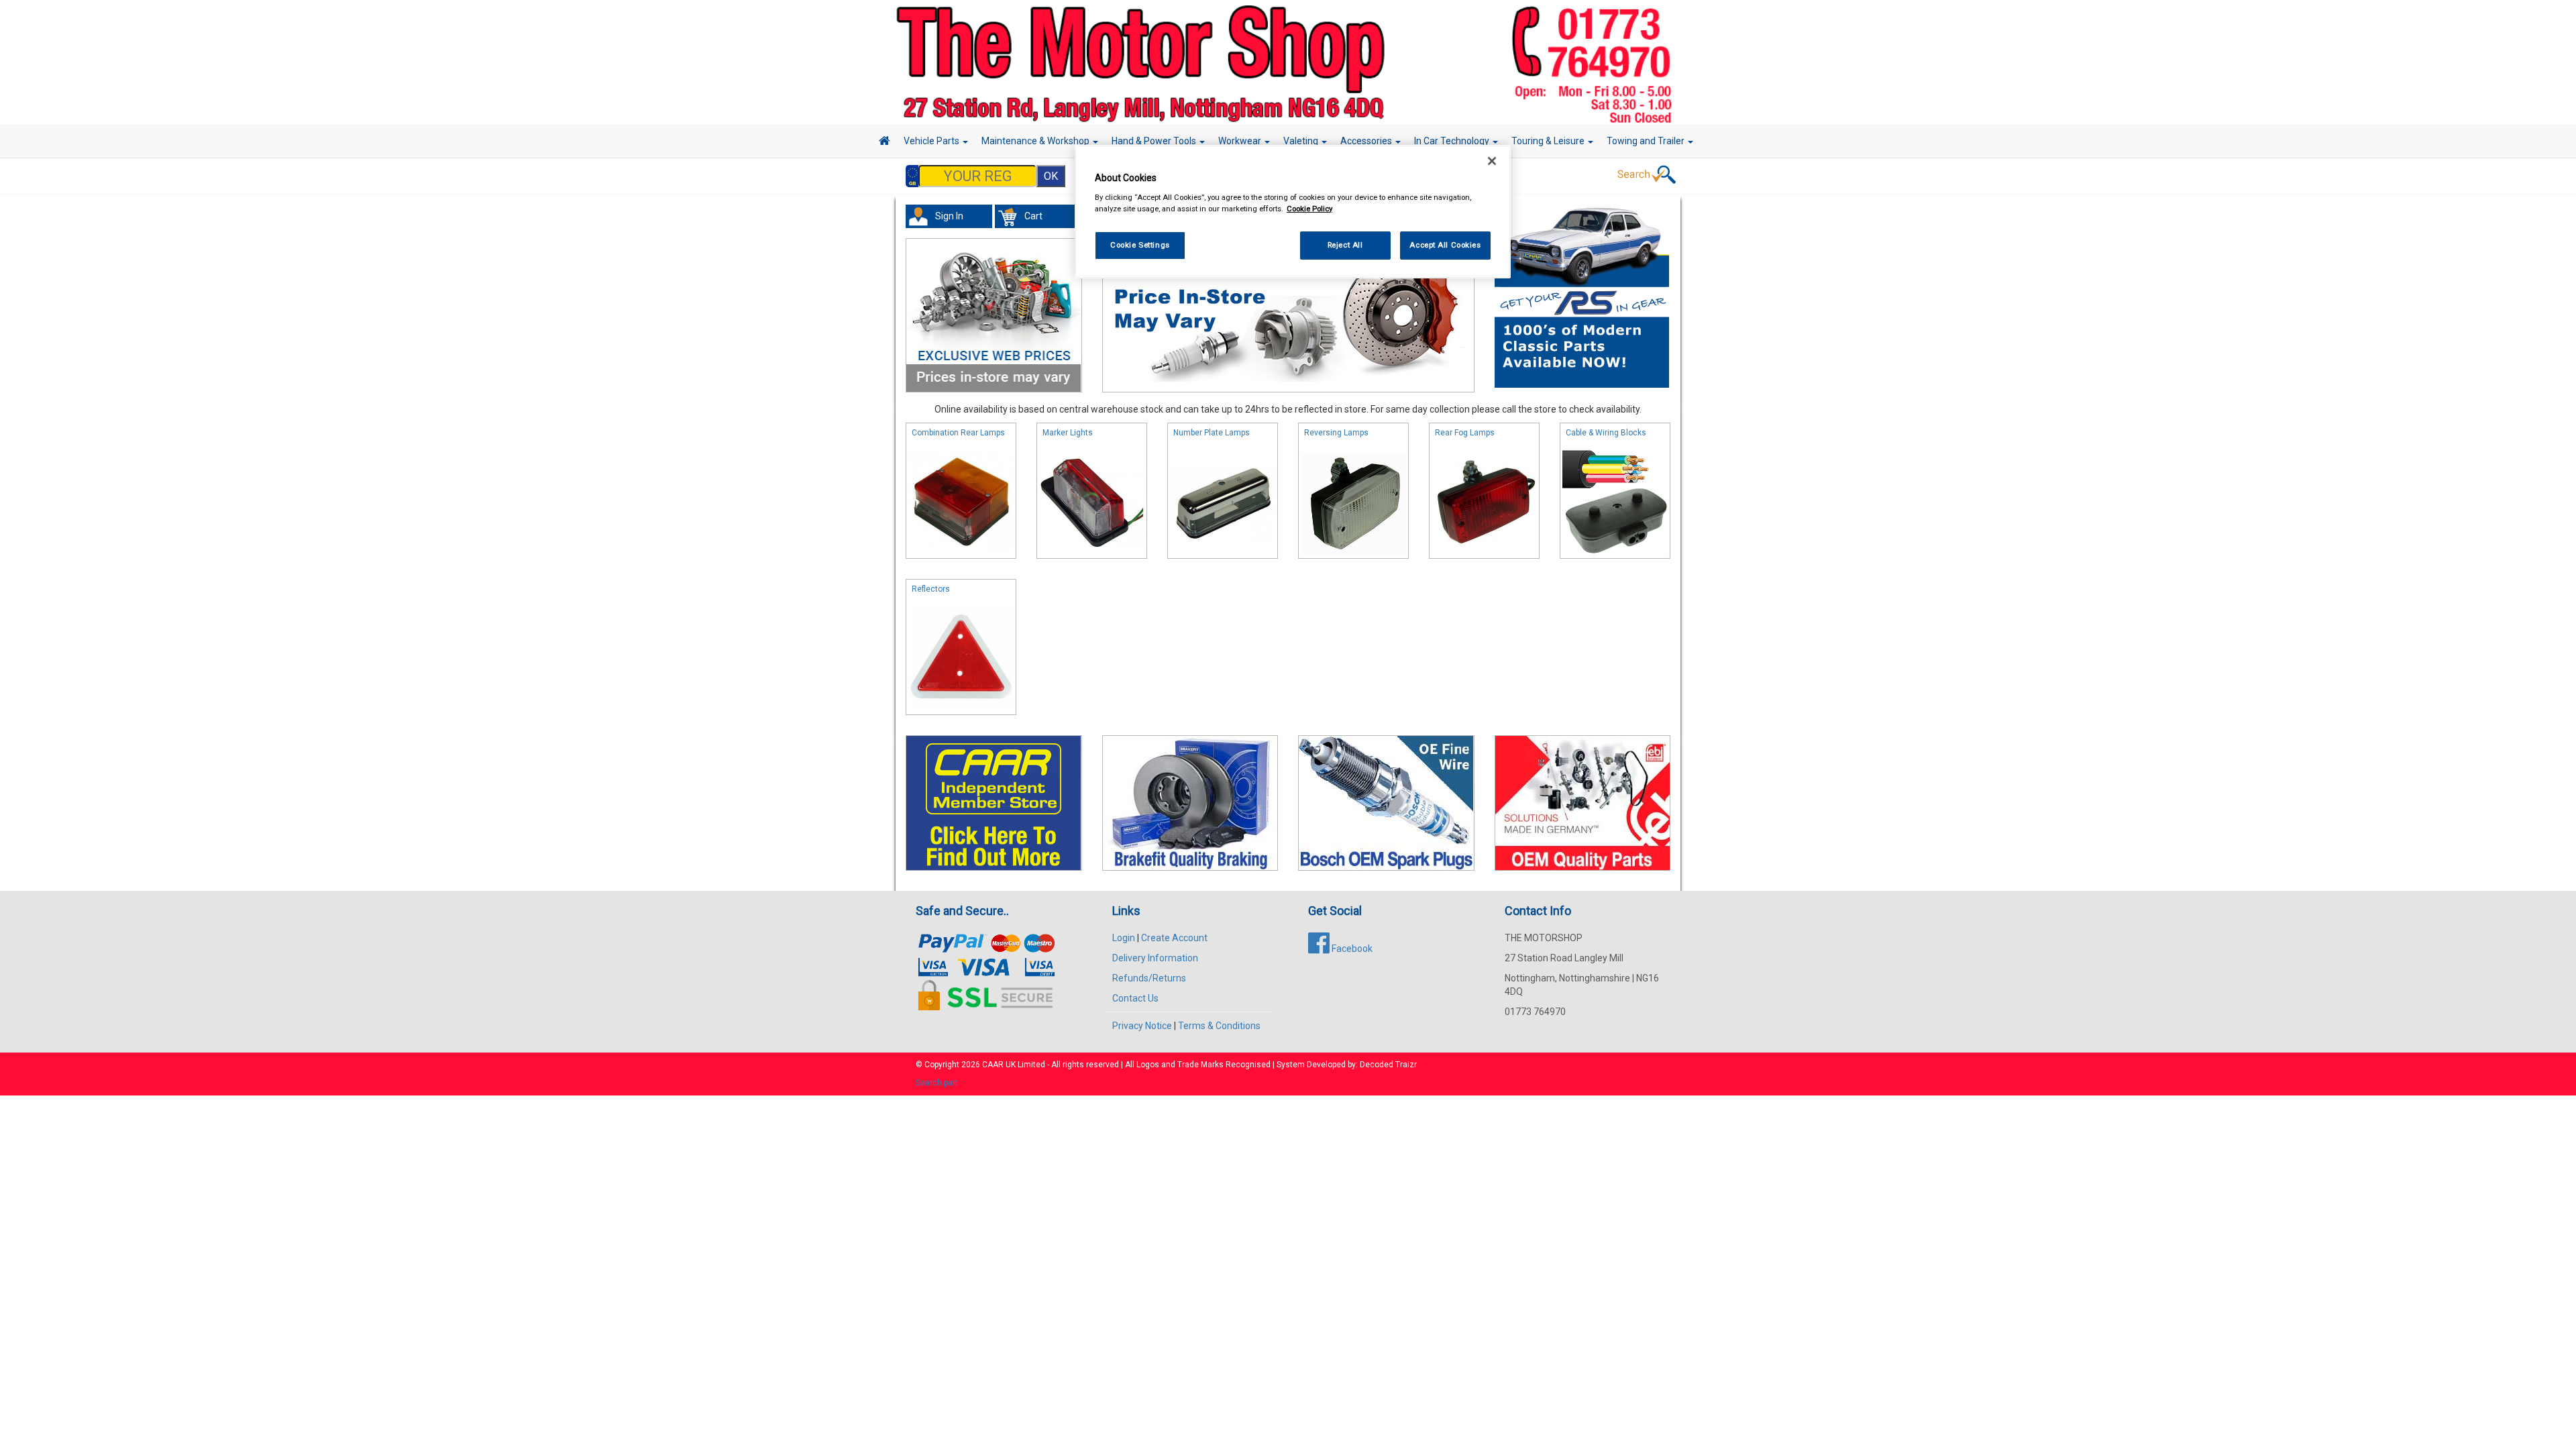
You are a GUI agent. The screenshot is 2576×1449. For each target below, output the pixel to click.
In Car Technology (1453, 141)
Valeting (1302, 141)
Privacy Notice (1142, 1026)
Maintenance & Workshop (1036, 141)
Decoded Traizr (1388, 1065)
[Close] (1492, 161)
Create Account (1174, 938)
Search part (937, 1083)
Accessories (1367, 141)
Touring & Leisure (1549, 141)
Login (1124, 938)
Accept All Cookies (1445, 245)
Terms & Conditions (1219, 1026)
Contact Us (1135, 998)
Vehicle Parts (932, 141)
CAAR (993, 1065)
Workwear (1241, 141)
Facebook (1351, 949)
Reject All (1345, 245)
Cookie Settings (1140, 245)
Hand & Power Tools (1155, 141)
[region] (1293, 212)
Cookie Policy (1309, 209)
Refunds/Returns (1149, 978)
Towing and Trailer (1647, 141)
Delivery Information (1155, 958)
